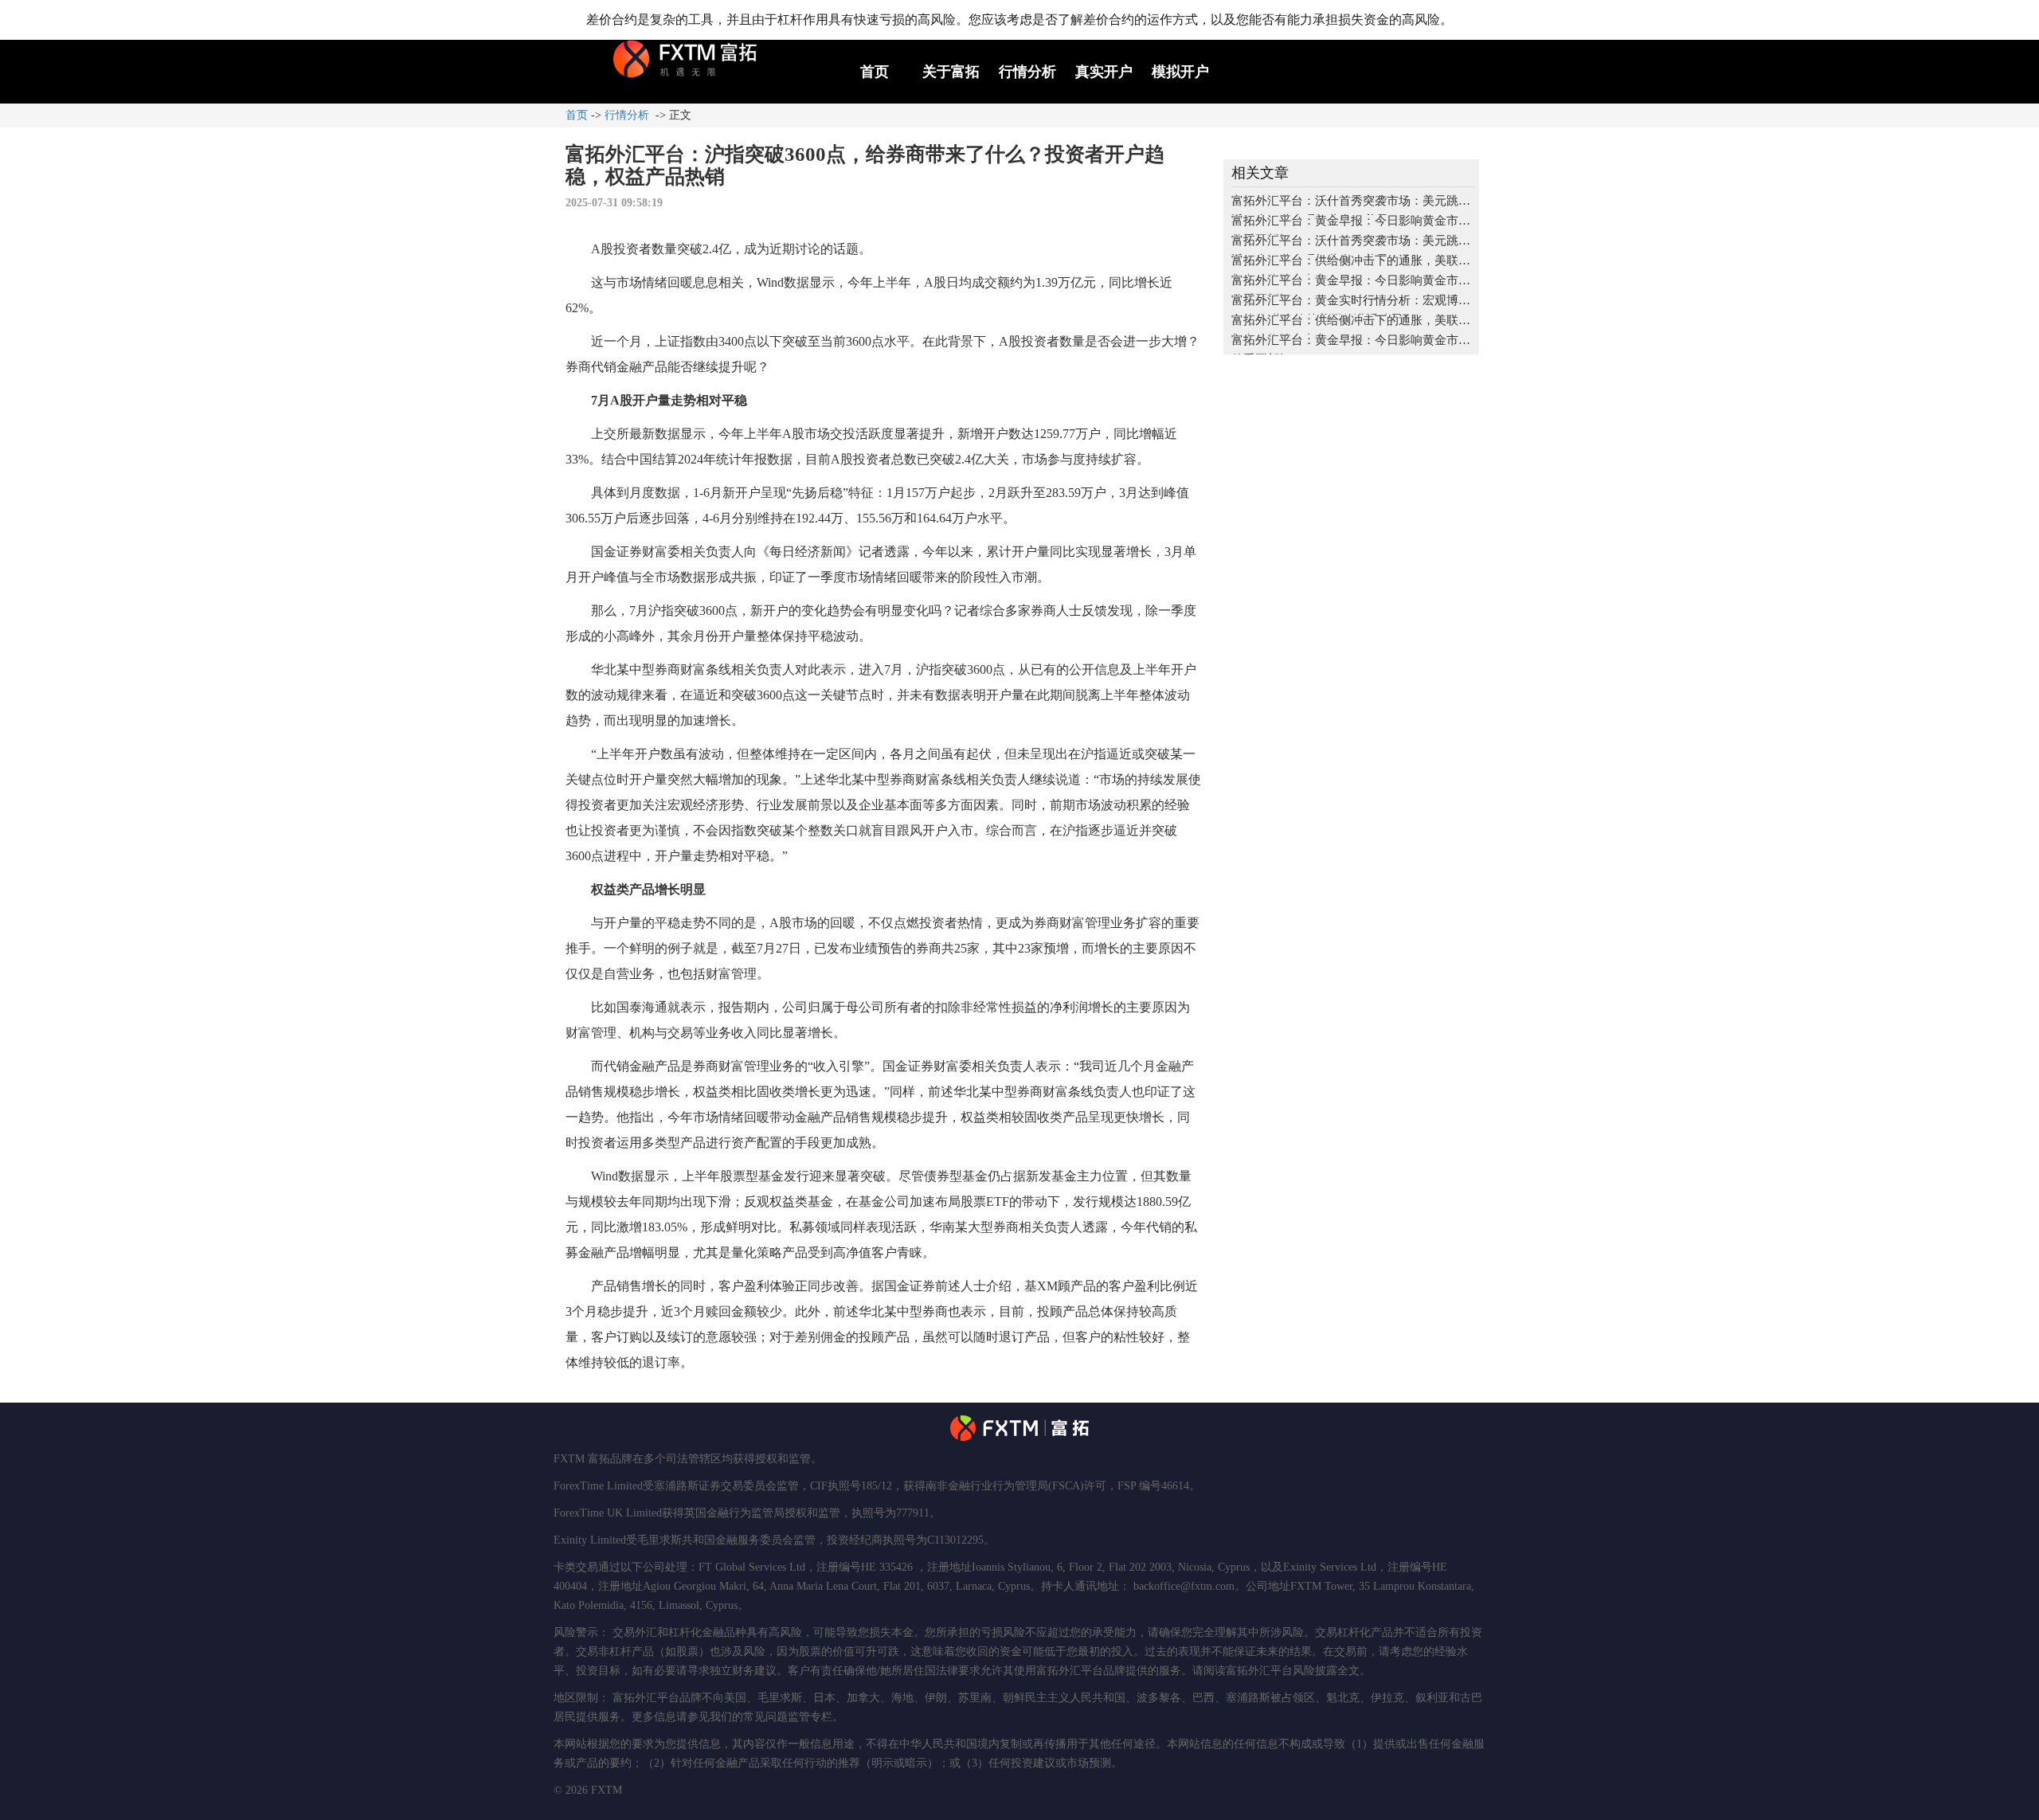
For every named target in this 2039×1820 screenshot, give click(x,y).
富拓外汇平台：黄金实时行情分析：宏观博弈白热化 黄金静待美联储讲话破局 (1351, 304)
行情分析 (1027, 72)
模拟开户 (1180, 72)
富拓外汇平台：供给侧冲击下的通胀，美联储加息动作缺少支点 (1351, 264)
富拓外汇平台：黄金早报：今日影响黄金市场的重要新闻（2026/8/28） (1351, 284)
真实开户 (1104, 72)
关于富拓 (951, 72)
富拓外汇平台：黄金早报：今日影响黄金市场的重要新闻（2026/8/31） (1351, 225)
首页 (875, 72)
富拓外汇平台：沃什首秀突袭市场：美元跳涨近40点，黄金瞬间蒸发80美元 (1351, 205)
